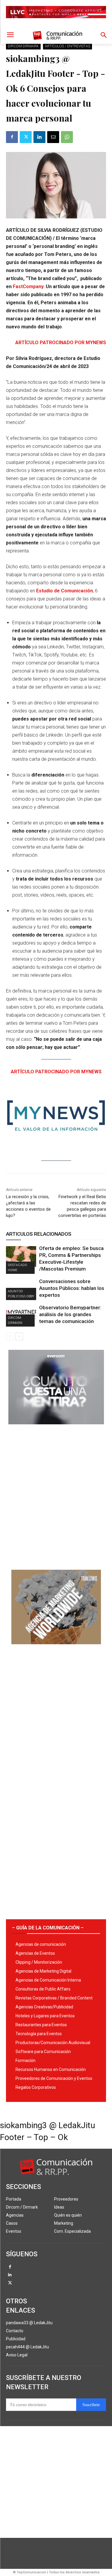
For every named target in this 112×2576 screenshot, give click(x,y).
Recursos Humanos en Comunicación (51, 2069)
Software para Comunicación (43, 2052)
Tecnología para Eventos (39, 2034)
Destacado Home (17, 1268)
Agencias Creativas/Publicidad (44, 2007)
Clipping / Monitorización (39, 1962)
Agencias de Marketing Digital (43, 1971)
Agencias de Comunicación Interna (48, 1980)
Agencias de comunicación (41, 1944)
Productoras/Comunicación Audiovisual (53, 2043)
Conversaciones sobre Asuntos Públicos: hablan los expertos (72, 1288)
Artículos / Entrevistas (67, 46)
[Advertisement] (56, 1495)
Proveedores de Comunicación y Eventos (54, 2078)
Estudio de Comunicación (65, 591)
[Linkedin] (39, 137)
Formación (26, 2061)
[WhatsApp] (67, 137)
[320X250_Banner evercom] (56, 1429)
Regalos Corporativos (36, 2087)
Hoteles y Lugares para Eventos (45, 2016)
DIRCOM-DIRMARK (23, 46)
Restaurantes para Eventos (41, 2025)
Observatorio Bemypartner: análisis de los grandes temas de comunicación (70, 1314)
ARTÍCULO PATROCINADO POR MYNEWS (61, 343)
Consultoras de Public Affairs (43, 1989)
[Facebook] (12, 137)
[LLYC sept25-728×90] (56, 23)
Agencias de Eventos (35, 1953)
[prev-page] (10, 1336)
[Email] (53, 137)
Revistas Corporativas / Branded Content (54, 1998)
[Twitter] (26, 137)
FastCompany (28, 287)
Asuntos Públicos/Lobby (21, 1294)
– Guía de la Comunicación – (48, 1928)
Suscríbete (91, 2405)
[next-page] (19, 1336)
